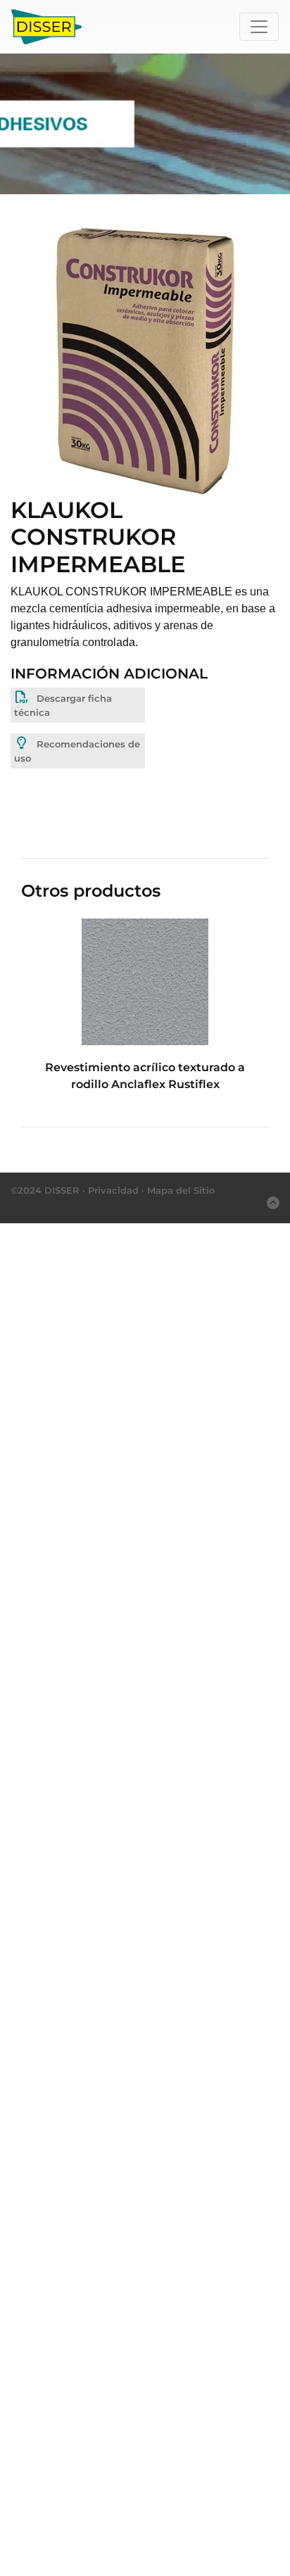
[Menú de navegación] (259, 27)
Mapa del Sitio (181, 1190)
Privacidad (113, 1190)
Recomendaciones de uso (77, 751)
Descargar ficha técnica (63, 705)
